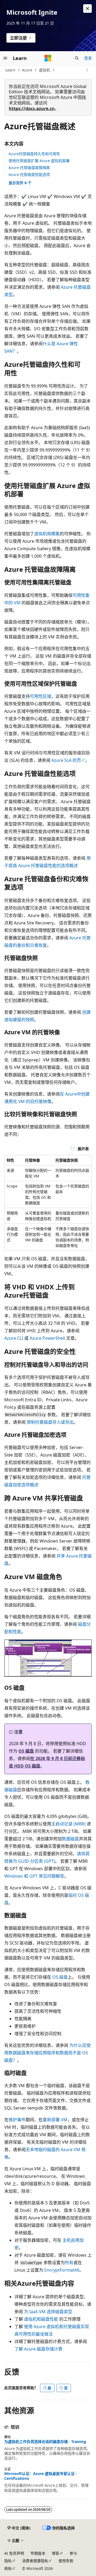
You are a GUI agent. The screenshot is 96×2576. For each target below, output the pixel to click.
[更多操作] (87, 70)
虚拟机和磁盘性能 (41, 2319)
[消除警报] (87, 9)
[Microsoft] (48, 58)
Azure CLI (14, 1338)
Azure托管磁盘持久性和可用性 (34, 154)
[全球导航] (5, 58)
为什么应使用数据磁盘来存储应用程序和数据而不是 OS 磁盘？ (47, 2053)
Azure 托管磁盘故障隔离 (29, 168)
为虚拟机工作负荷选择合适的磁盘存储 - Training (45, 2442)
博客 (55, 2553)
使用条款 (66, 2561)
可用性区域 (41, 696)
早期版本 (38, 2553)
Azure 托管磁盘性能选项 (29, 174)
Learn (10, 70)
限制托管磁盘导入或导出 (50, 1422)
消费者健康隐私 (35, 2561)
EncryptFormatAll (62, 2270)
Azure (27, 70)
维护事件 (17, 2120)
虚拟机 (45, 70)
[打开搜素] (77, 58)
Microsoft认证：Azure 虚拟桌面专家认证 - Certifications (41, 2476)
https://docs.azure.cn (32, 108)
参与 (73, 2553)
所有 (69, 2263)
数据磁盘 (70, 1839)
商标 (8, 2568)
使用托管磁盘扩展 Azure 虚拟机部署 (39, 161)
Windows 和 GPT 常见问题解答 (34, 1876)
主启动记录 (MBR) (68, 1824)
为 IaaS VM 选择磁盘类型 (48, 2312)
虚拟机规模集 (47, 534)
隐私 (8, 2561)
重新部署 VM (55, 2120)
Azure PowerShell (47, 1338)
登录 (88, 58)
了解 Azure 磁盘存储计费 (38, 2349)
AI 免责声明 (14, 2553)
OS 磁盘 (26, 1751)
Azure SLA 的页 (66, 760)
